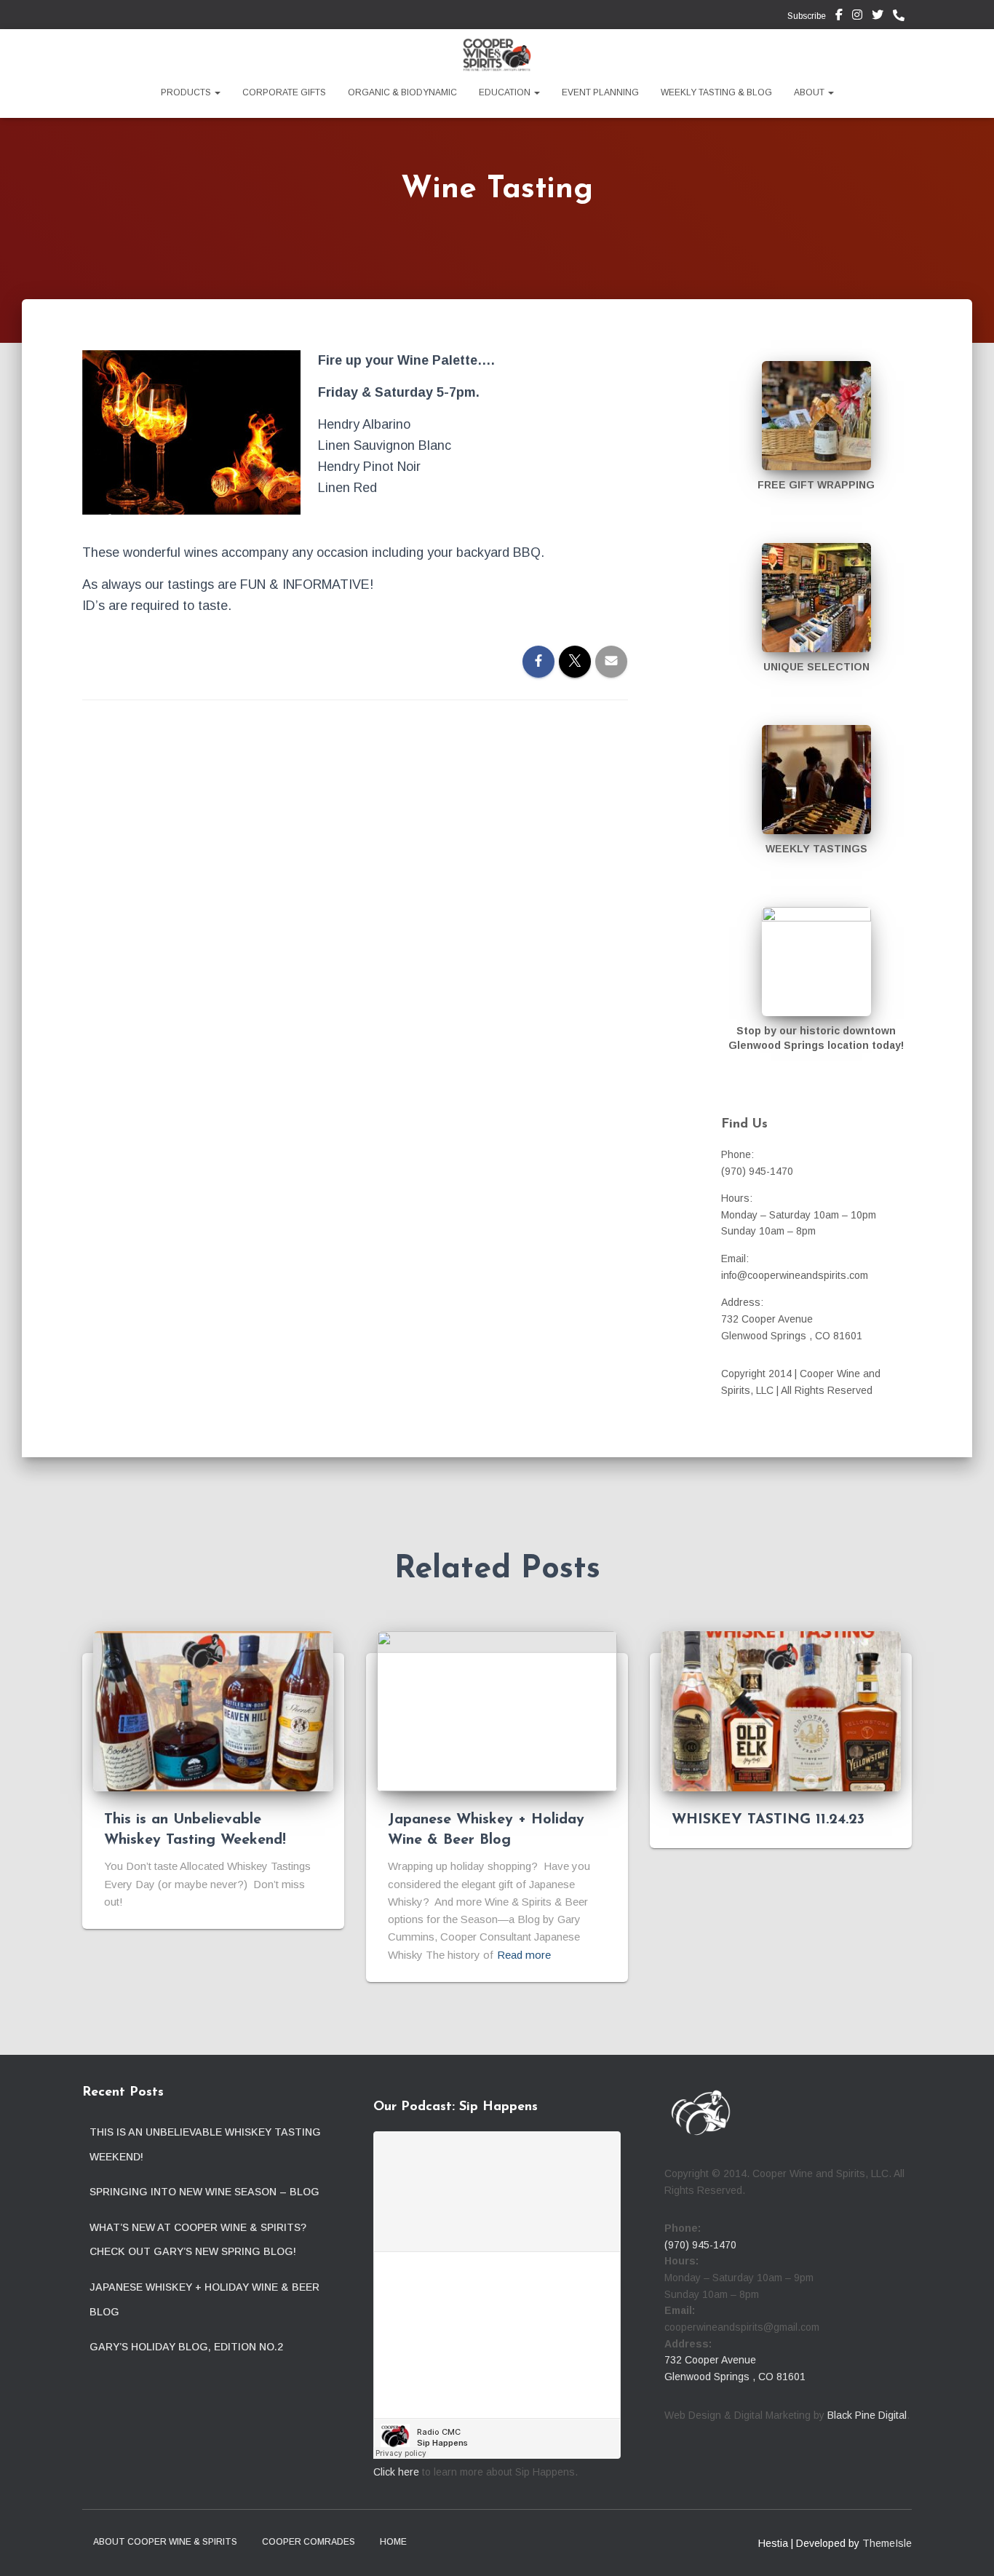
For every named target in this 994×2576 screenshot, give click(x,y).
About (810, 92)
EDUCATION (506, 92)
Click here (396, 2472)
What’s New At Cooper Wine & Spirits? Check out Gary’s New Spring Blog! (198, 2240)
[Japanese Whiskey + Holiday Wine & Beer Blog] (497, 1711)
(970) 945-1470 (700, 2245)
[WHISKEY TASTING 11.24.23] (781, 1711)
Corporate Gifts (284, 92)
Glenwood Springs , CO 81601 (735, 2377)
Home (393, 2542)
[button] (217, 92)
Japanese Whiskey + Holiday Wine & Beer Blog (204, 2299)
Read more (524, 1955)
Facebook (839, 17)
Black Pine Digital (867, 2415)
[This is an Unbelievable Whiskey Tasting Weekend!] (213, 1711)
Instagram (857, 17)
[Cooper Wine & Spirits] (497, 55)
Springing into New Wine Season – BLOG (204, 2192)
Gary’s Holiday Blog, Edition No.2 (186, 2347)
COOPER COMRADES (309, 2542)
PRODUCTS (187, 92)
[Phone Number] (902, 16)
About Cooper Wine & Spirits (165, 2542)
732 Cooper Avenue (710, 2360)
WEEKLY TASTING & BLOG (716, 92)
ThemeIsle (887, 2543)
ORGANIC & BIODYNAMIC (402, 92)
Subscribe (806, 16)
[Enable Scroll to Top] (965, 2547)
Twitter (878, 17)
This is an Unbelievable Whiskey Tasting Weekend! (205, 2144)
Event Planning (600, 92)
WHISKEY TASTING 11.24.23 (768, 1820)
